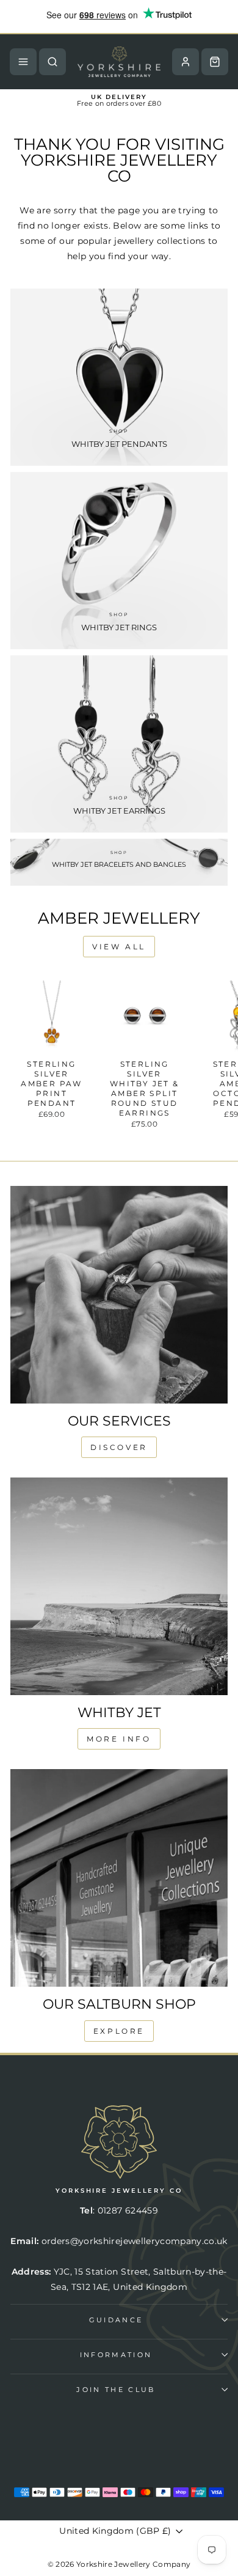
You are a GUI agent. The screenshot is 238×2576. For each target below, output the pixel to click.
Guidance (116, 2320)
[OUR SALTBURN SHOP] (119, 1878)
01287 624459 (128, 2210)
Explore (119, 2031)
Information (116, 2355)
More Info (119, 1739)
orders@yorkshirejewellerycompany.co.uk (135, 2241)
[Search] (52, 62)
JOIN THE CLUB (116, 2390)
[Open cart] (215, 62)
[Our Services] (119, 1295)
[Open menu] (23, 62)
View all (119, 947)
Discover (119, 1447)
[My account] (186, 62)
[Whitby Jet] (119, 1586)
